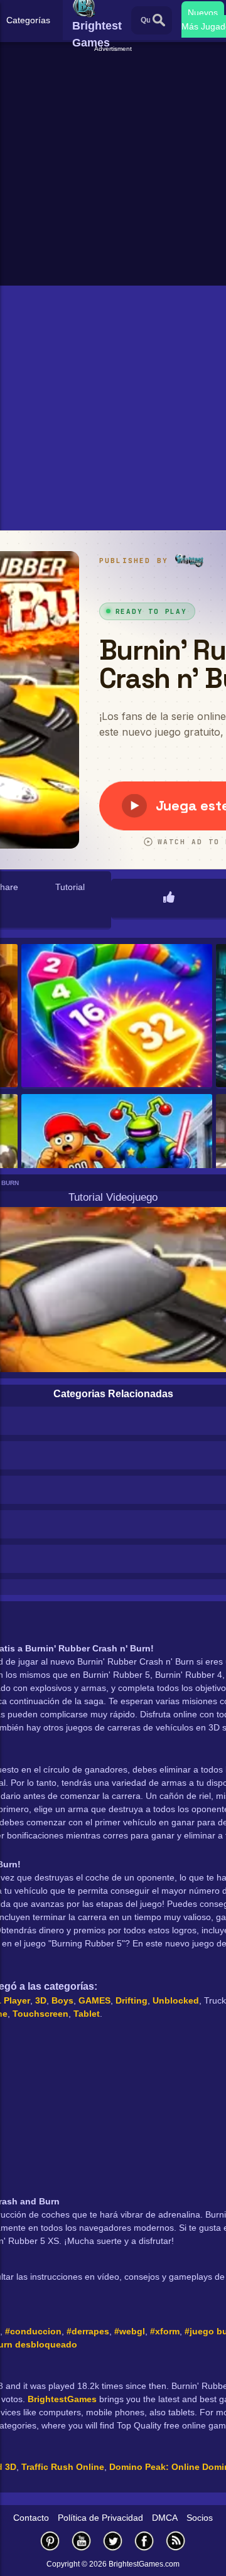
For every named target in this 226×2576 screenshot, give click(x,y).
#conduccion (33, 2331)
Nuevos (203, 13)
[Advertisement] (113, 167)
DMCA (165, 2518)
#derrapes (88, 2331)
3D (41, 2000)
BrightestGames (62, 2399)
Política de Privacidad (100, 2518)
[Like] (169, 898)
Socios (200, 2518)
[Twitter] (113, 2541)
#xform (165, 2331)
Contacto (31, 2518)
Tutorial (70, 887)
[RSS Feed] (176, 2541)
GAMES (94, 2000)
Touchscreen (40, 2014)
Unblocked (176, 2000)
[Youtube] (82, 2541)
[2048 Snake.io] (117, 1017)
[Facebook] (144, 2541)
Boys (62, 2000)
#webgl (130, 2331)
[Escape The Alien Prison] (117, 1167)
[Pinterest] (50, 2541)
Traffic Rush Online (63, 2467)
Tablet (87, 2014)
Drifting (132, 2000)
